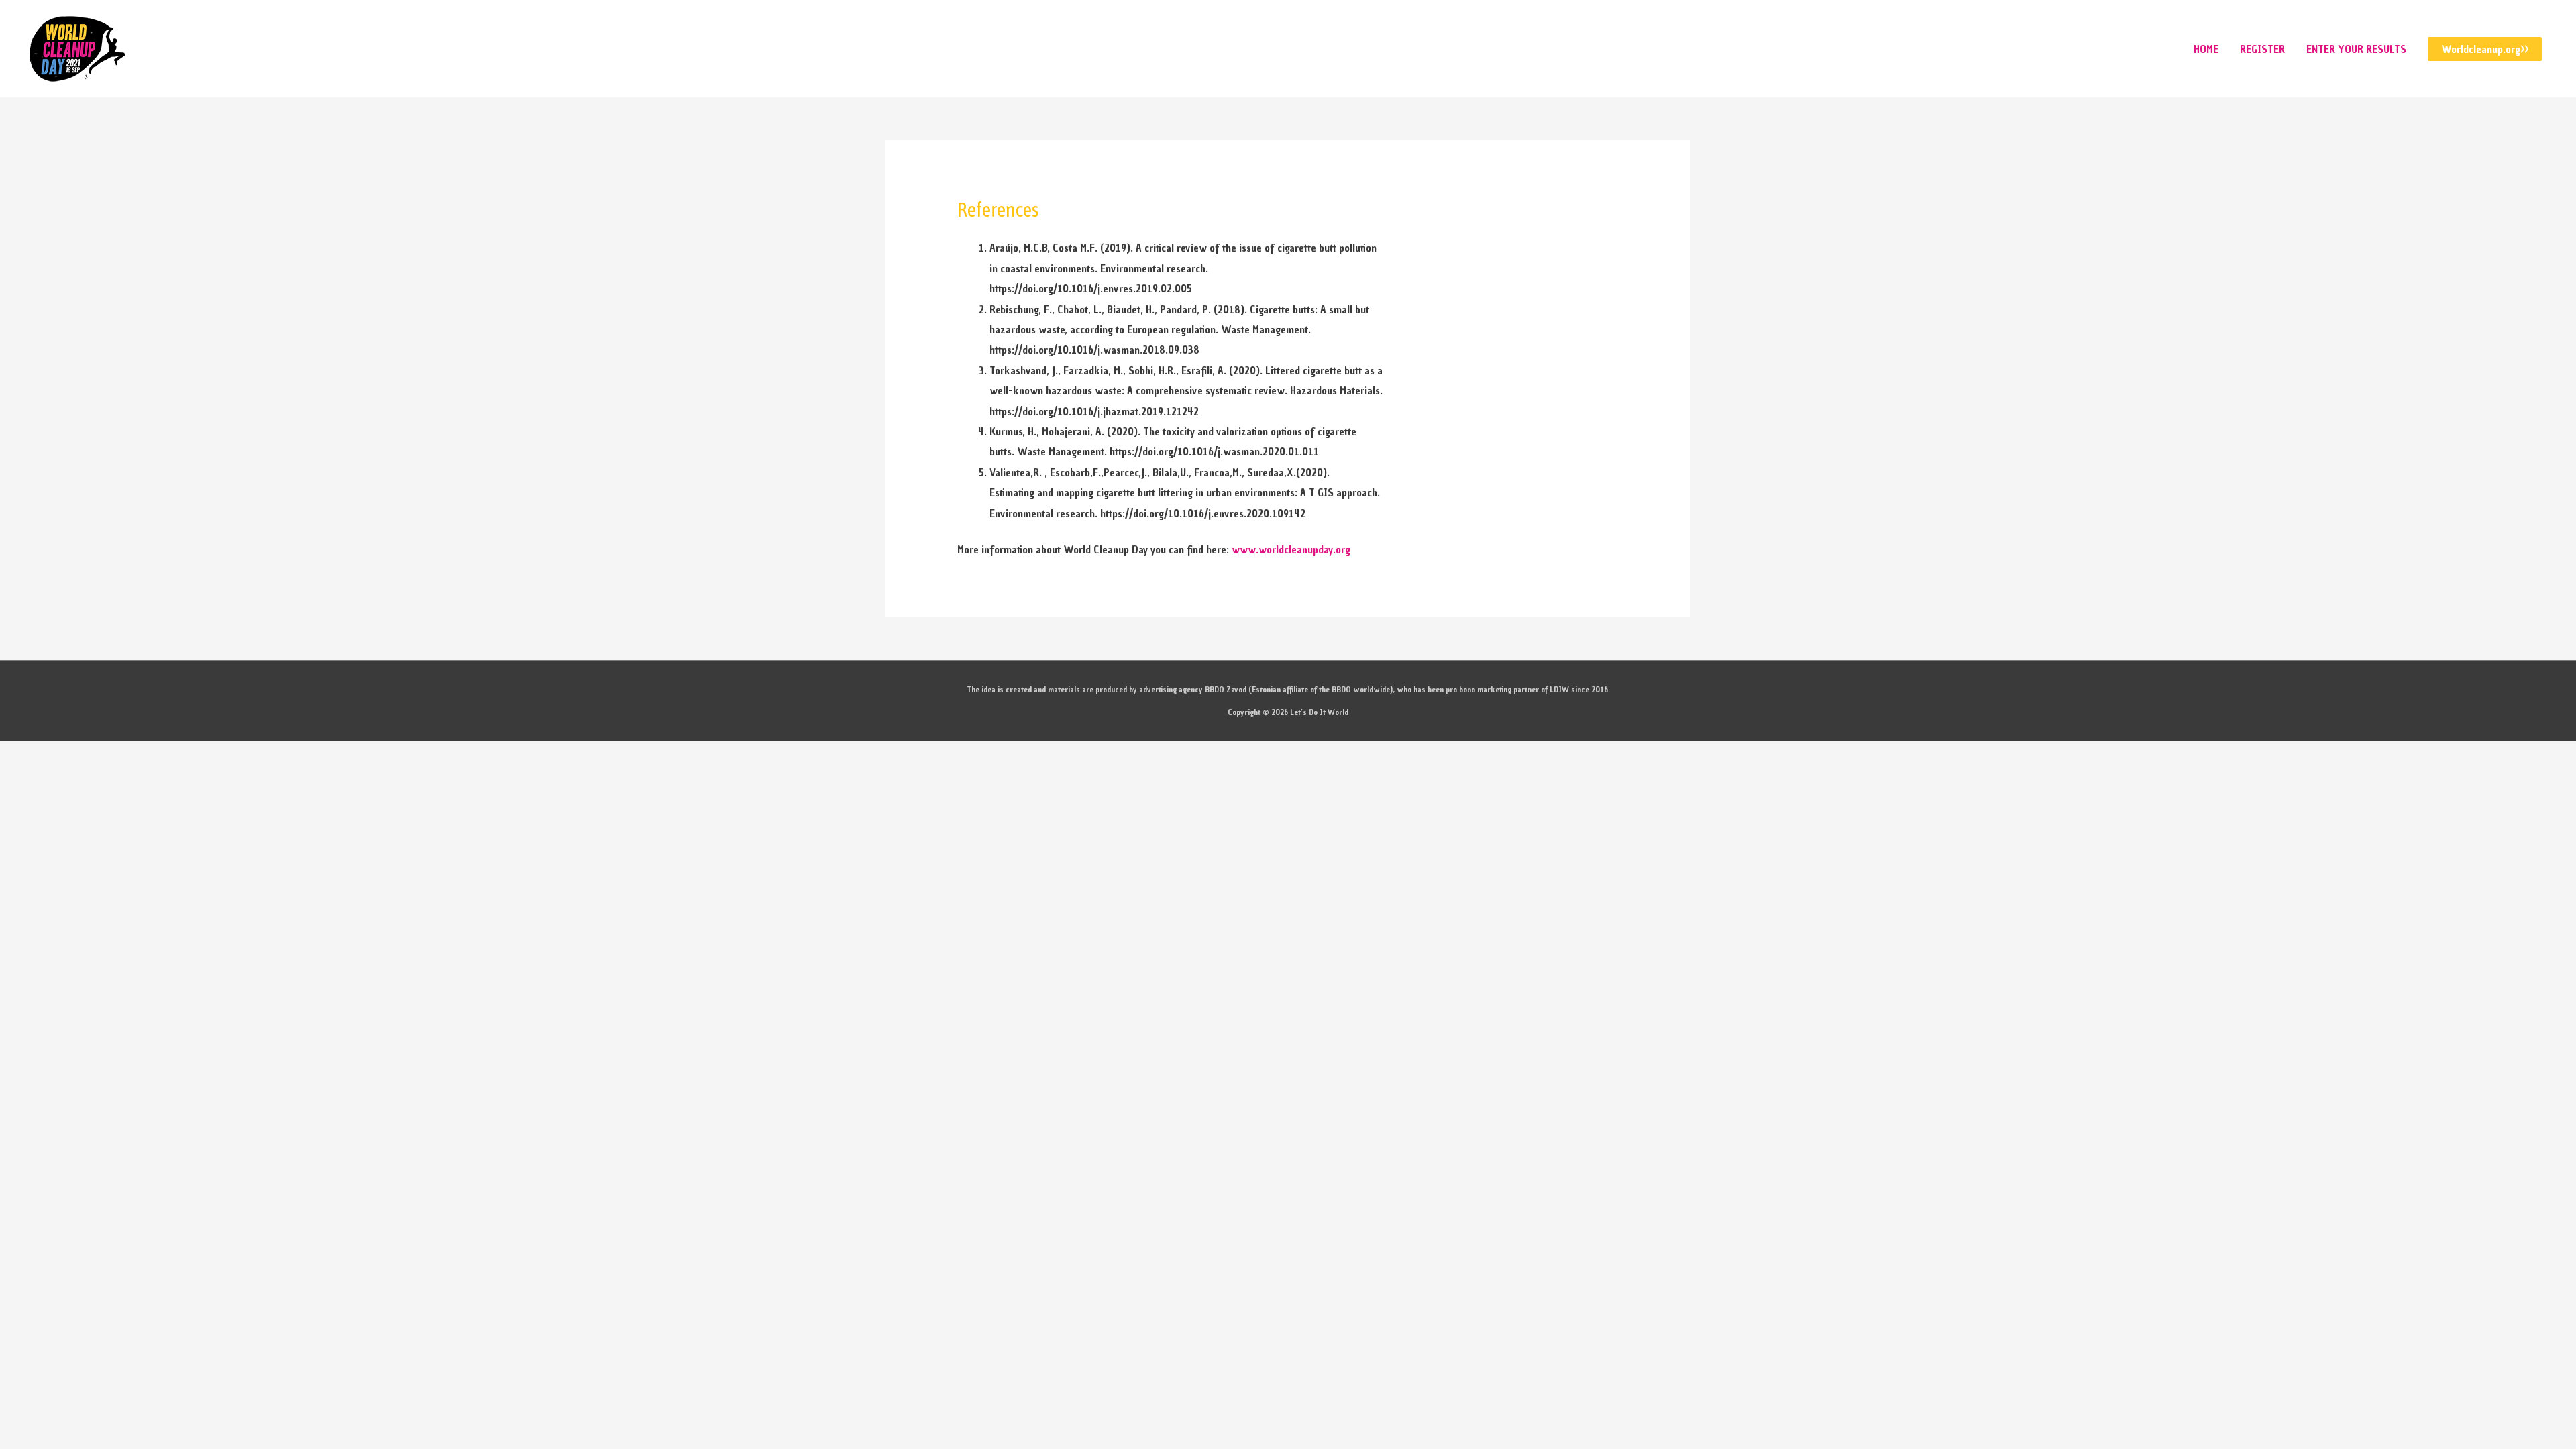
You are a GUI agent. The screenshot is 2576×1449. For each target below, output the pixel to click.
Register (2262, 49)
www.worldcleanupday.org (1291, 549)
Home (2206, 49)
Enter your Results (2356, 49)
